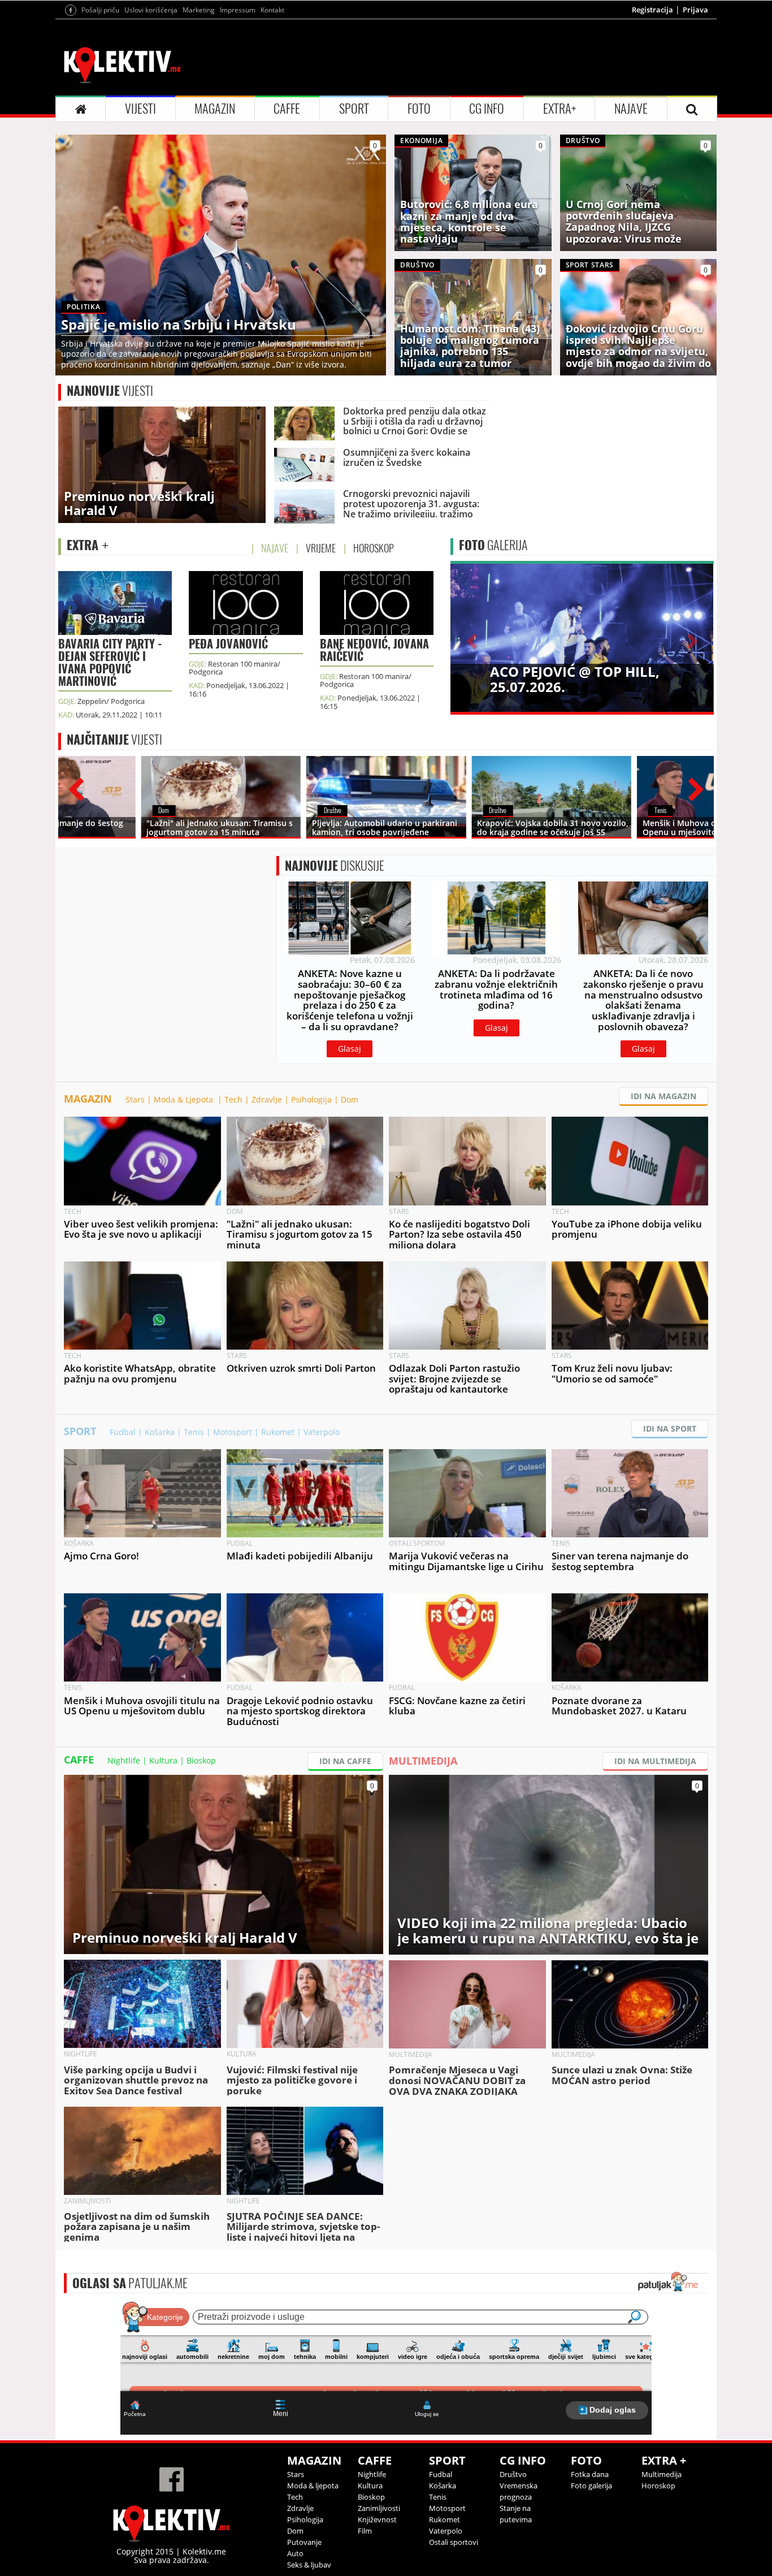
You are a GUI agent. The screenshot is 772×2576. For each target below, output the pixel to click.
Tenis (194, 1432)
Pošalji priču (100, 10)
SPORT (354, 109)
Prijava (695, 10)
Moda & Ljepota (185, 1099)
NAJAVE (631, 109)
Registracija (652, 10)
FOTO (419, 109)
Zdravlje (267, 1099)
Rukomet (278, 1432)
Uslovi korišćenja (151, 10)
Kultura (163, 1760)
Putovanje (304, 2542)
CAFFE (287, 109)
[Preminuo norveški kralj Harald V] (162, 464)
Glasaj (350, 1049)
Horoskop (658, 2486)
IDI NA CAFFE (345, 1761)
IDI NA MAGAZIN (663, 1096)
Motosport (233, 1432)
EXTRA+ (560, 109)
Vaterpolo (322, 1432)
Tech (233, 1099)
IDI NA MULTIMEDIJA (655, 1761)
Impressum (238, 10)
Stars (135, 1099)
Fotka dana (590, 2474)
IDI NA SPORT (670, 1429)
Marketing (199, 10)
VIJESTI (140, 109)
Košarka (160, 1432)
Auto (295, 2553)
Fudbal (123, 1432)
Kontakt (272, 10)
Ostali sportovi (454, 2542)
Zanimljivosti (379, 2508)
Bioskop (201, 1760)
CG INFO (487, 109)
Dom (350, 1099)
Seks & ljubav (309, 2565)
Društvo (513, 2474)
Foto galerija (591, 2486)
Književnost (377, 2519)
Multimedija (662, 2474)
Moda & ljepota (313, 2486)
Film (365, 2531)
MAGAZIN (215, 109)
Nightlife (124, 1760)
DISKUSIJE (335, 866)
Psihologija (311, 1099)
